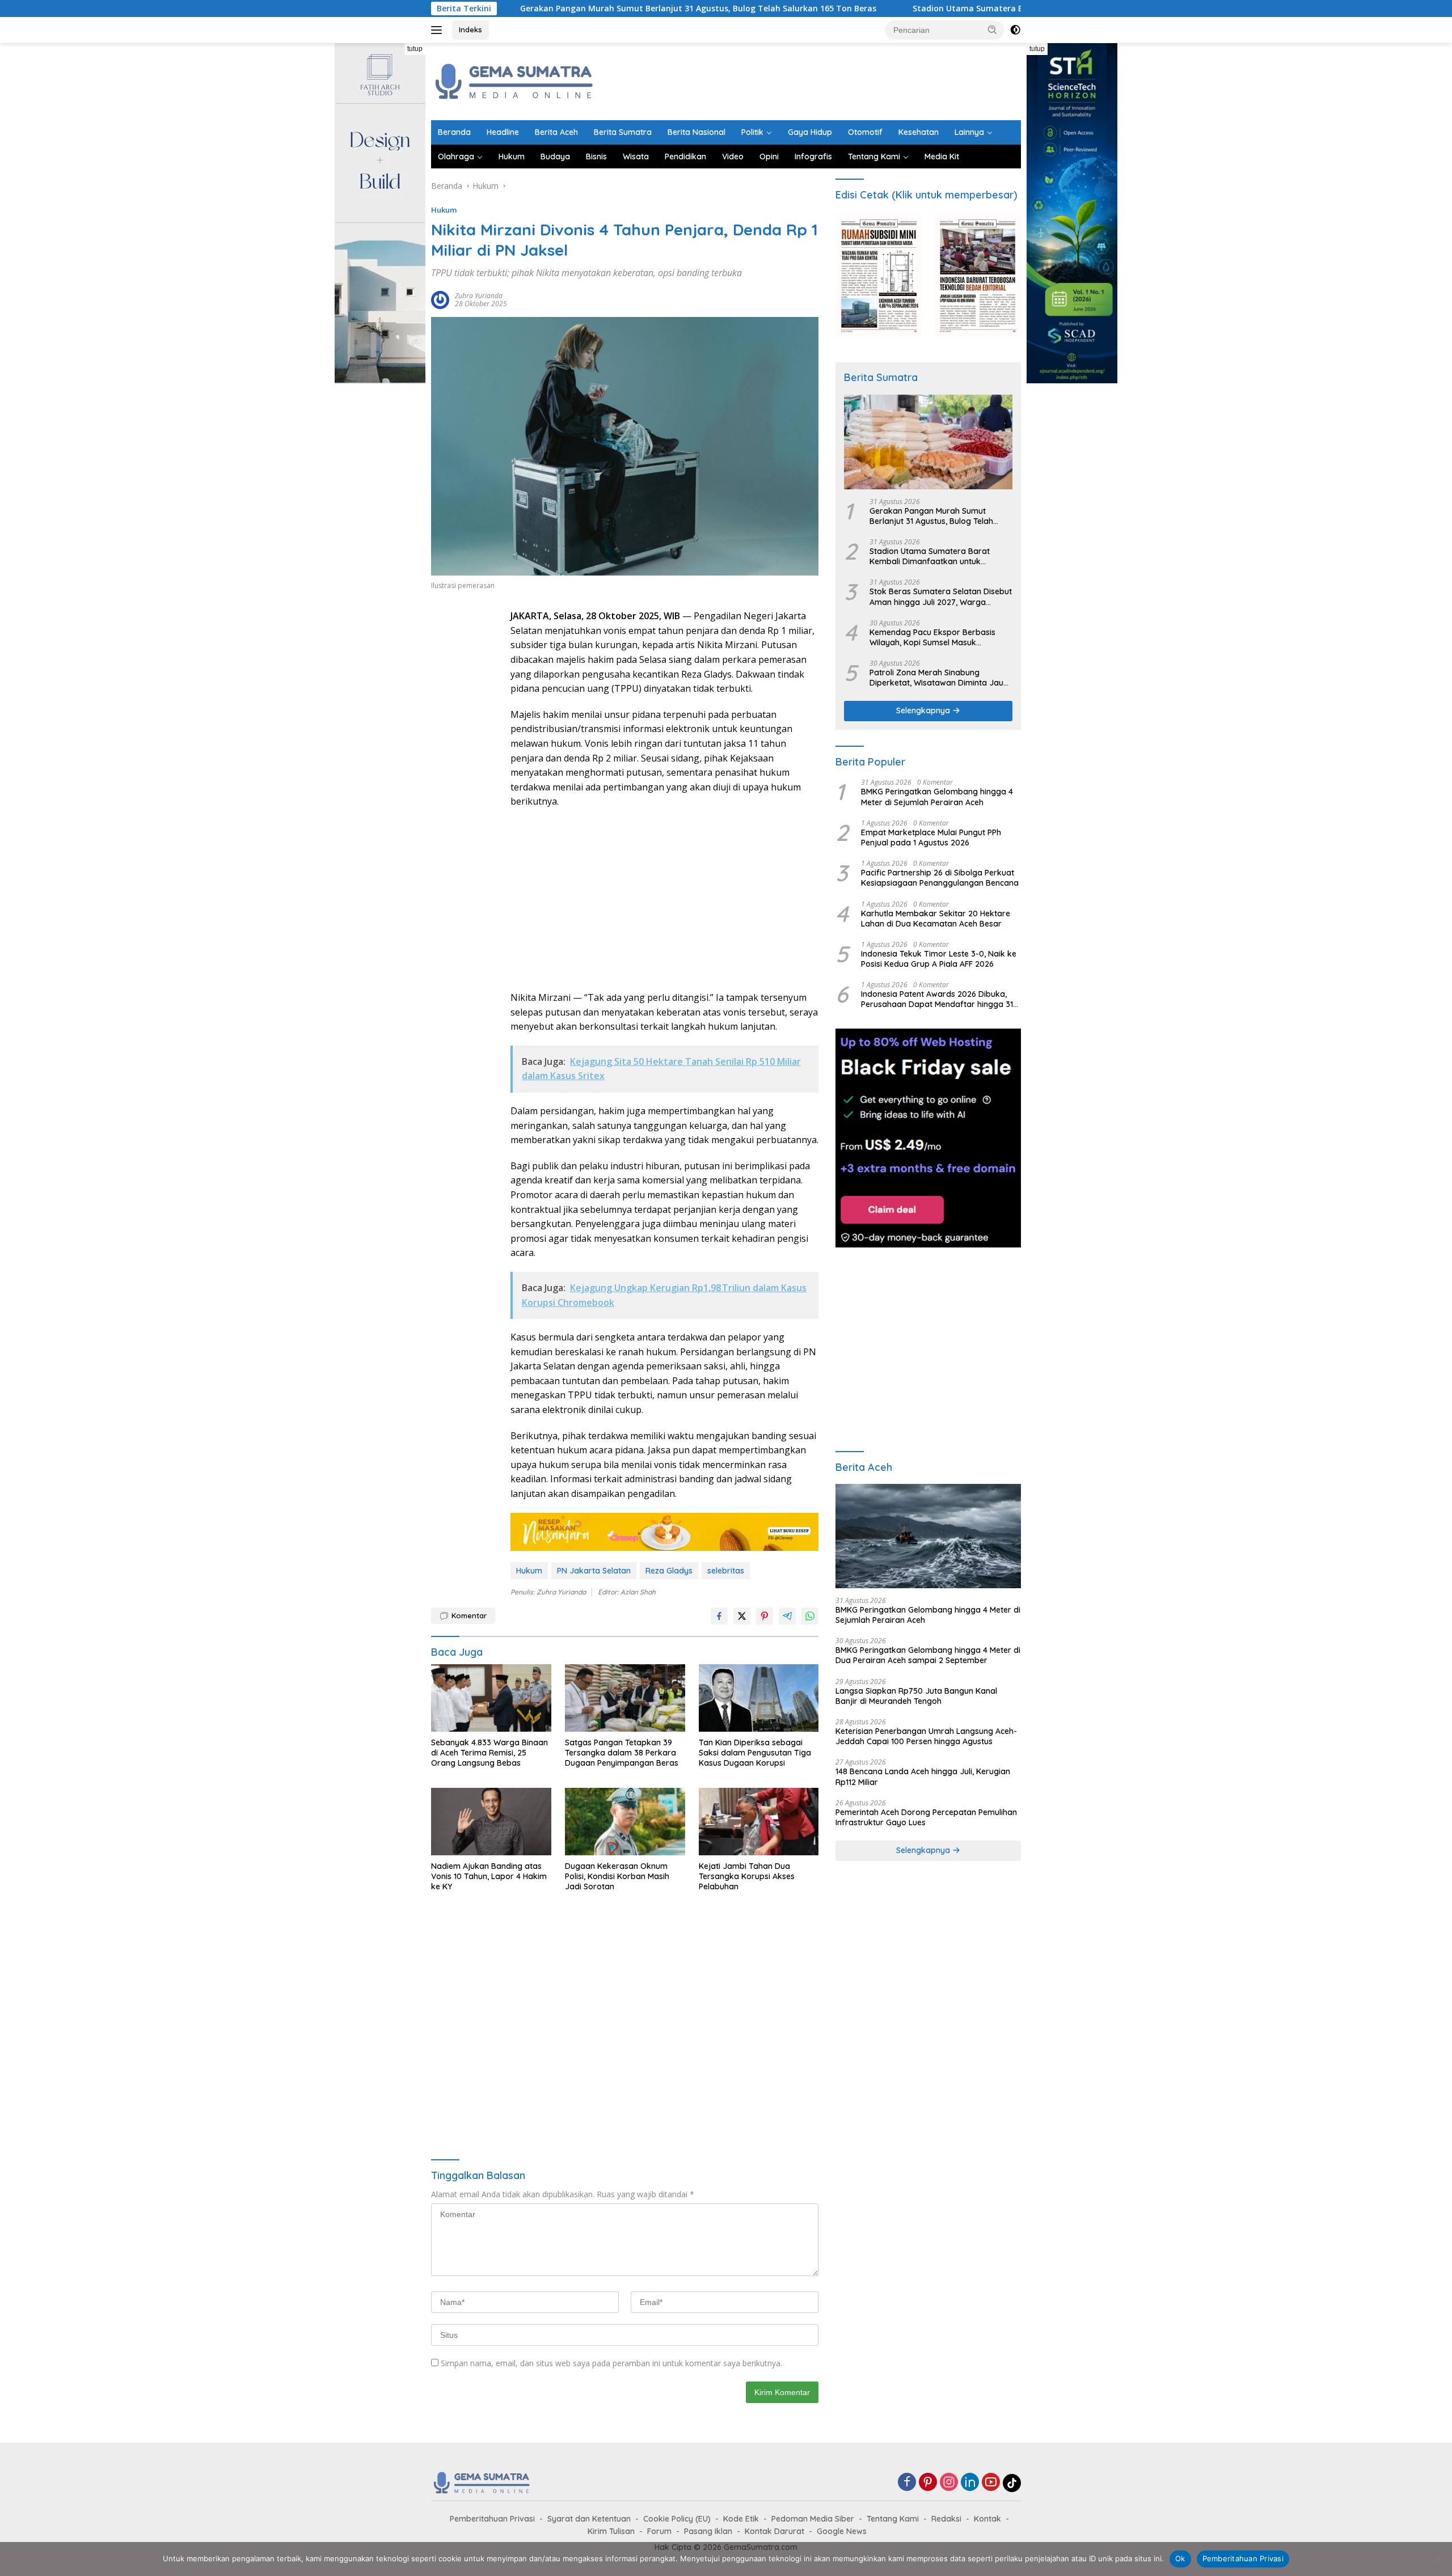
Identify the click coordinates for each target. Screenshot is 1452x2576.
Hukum (512, 156)
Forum (659, 2531)
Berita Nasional (697, 132)
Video (733, 156)
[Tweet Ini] (742, 1616)
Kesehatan (919, 132)
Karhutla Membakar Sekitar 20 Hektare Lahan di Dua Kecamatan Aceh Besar (936, 919)
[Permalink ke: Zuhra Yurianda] (440, 299)
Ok (1180, 2558)
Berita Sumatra (623, 132)
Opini (769, 156)
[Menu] (439, 30)
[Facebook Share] (719, 1616)
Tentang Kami (874, 156)
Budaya (555, 156)
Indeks (470, 29)
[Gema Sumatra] (515, 81)
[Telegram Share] (787, 1616)
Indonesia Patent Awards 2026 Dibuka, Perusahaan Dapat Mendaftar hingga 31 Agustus (937, 999)
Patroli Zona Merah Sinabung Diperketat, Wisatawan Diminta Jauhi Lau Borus (940, 678)
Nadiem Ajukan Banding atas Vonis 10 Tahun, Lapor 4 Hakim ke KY (489, 1876)
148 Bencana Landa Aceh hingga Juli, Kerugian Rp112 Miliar (923, 1776)
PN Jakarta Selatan (594, 1571)
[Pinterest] (928, 2483)
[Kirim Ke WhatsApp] (810, 1616)
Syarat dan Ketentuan (589, 2519)
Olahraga (456, 156)
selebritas (726, 1571)
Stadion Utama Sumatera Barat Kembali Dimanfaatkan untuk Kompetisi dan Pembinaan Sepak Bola (978, 9)
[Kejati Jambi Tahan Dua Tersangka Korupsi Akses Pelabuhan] (759, 1822)
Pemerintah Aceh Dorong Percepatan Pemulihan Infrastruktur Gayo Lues (926, 1817)
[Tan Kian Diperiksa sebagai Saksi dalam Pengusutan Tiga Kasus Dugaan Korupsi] (759, 1698)
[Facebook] (907, 2483)
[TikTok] (1012, 2483)
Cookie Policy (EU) (677, 2519)
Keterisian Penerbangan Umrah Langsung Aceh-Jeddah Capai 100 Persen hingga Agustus (926, 1736)
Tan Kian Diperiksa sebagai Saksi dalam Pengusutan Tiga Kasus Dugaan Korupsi (755, 1753)
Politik (752, 132)
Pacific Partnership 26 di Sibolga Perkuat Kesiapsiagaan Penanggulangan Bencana (940, 878)
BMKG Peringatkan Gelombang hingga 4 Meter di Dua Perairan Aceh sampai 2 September (928, 1655)
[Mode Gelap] (1015, 30)
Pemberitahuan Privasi (492, 2519)
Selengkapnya (924, 710)
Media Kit (942, 156)
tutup (415, 49)
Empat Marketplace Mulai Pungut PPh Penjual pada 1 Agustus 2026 (931, 837)
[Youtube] (991, 2483)
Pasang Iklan (708, 2531)
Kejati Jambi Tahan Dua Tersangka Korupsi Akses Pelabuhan (747, 1876)
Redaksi (946, 2519)
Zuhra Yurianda (479, 296)
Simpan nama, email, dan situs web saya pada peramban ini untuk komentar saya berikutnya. (611, 2363)
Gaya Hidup (810, 132)
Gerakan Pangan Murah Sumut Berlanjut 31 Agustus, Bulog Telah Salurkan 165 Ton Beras (562, 9)
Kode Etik (741, 2519)
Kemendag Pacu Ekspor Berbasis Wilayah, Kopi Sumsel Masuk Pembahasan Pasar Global (932, 637)
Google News (842, 2531)
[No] (1438, 2559)
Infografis (813, 156)
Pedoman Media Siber (813, 2519)
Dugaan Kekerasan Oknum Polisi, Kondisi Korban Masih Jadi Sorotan (617, 1876)
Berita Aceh (556, 132)
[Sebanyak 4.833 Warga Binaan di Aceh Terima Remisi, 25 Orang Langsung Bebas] (491, 1698)
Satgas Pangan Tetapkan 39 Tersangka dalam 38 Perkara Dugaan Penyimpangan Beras (622, 1753)
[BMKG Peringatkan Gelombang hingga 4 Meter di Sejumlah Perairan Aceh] (928, 1536)
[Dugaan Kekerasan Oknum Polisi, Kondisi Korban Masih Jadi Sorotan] (625, 1822)
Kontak (987, 2519)
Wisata (636, 156)
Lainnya (969, 132)
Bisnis (596, 156)
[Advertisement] (814, 80)
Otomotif (865, 132)
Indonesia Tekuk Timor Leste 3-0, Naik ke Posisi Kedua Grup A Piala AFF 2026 (939, 959)
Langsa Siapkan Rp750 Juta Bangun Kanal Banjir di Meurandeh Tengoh (916, 1696)
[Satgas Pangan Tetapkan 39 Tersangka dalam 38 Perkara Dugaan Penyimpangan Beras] (625, 1698)
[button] (993, 29)
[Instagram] (949, 2483)
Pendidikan (685, 156)
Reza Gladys (669, 1571)
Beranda (454, 132)
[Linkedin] (970, 2483)
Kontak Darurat (774, 2531)
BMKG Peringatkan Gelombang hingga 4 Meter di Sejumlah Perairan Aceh (937, 797)
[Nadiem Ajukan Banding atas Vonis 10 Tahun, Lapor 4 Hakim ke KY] (491, 1822)
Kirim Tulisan (611, 2531)
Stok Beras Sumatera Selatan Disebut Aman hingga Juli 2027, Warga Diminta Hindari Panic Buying (941, 597)
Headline (503, 132)
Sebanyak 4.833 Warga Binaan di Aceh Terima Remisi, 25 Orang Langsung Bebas (489, 1753)
